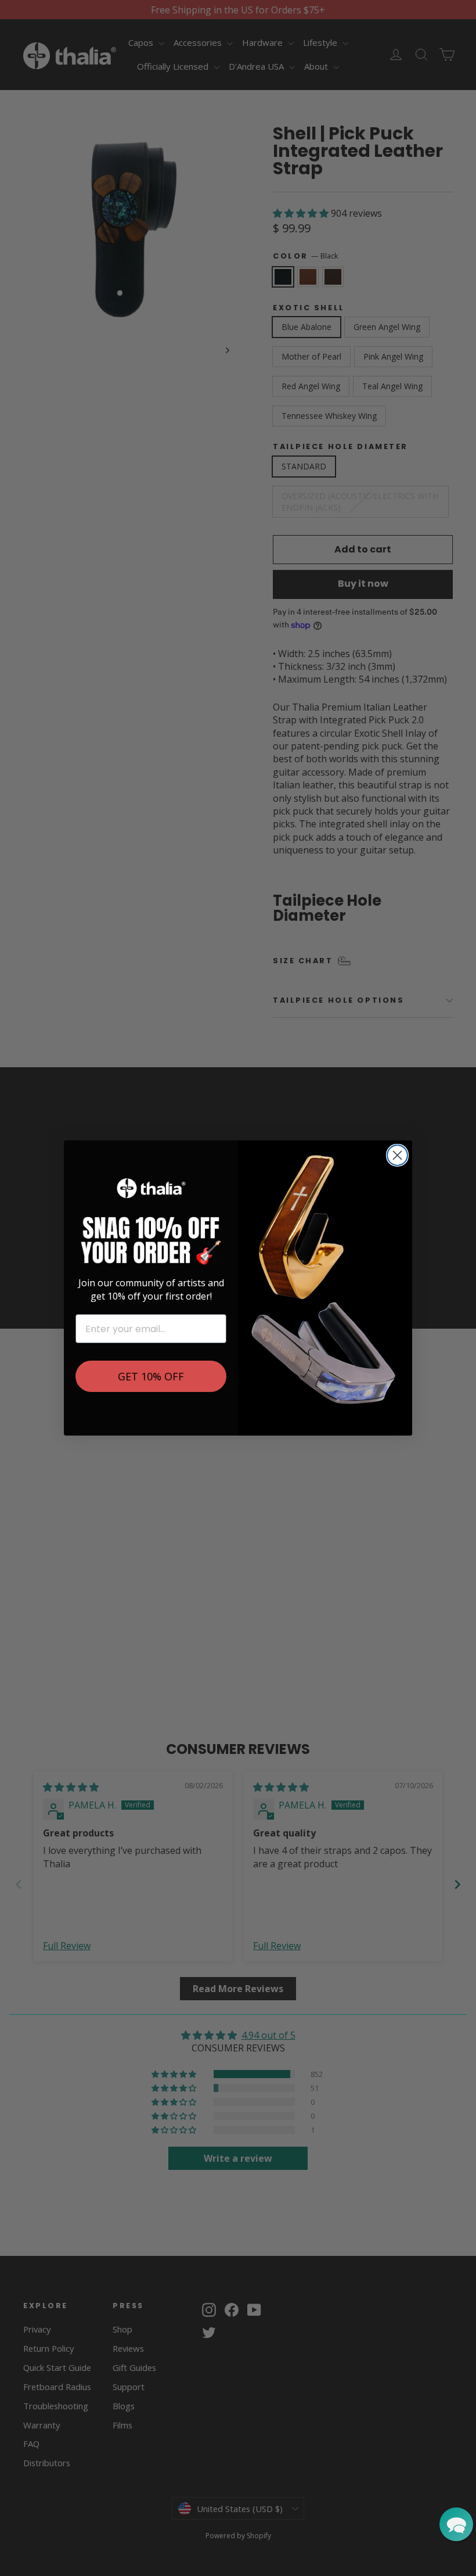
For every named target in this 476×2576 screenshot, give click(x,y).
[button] (456, 2524)
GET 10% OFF (151, 1376)
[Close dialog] (397, 1155)
